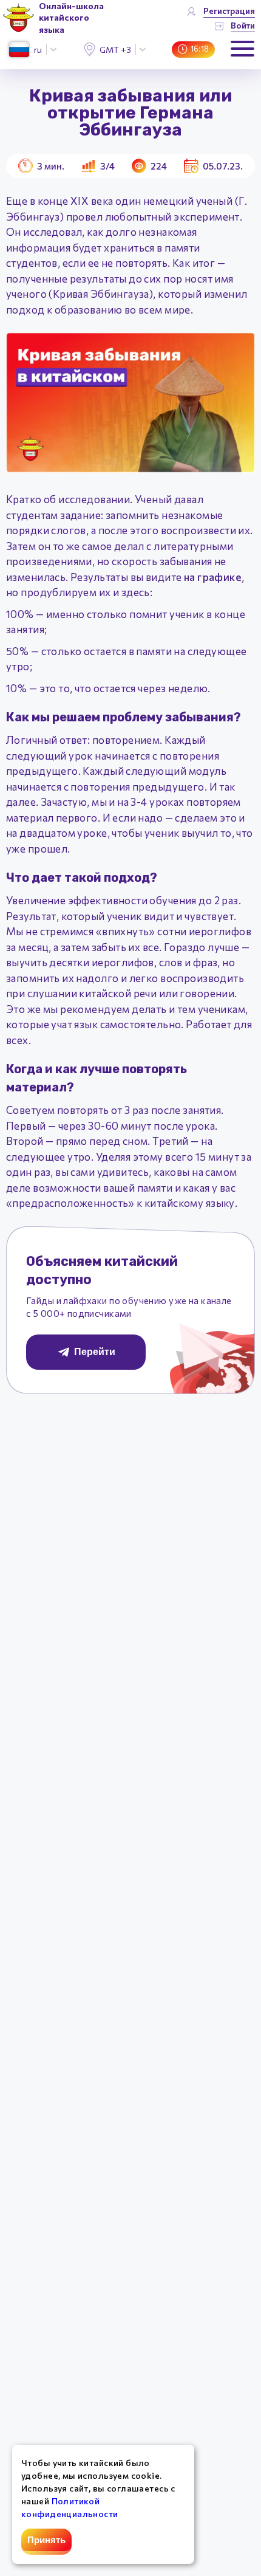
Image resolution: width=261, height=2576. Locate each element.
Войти (243, 25)
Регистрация (229, 11)
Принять (46, 2540)
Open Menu (242, 49)
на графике (213, 577)
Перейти (95, 1352)
